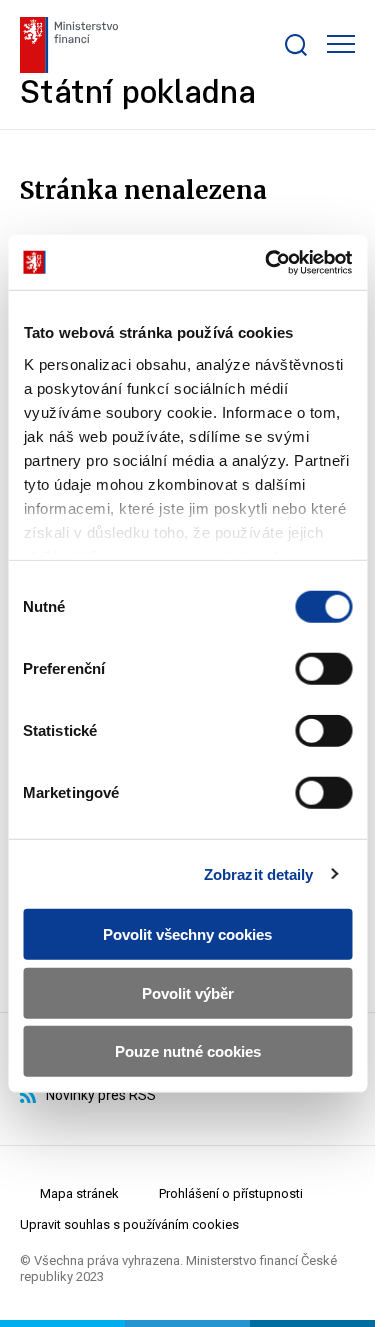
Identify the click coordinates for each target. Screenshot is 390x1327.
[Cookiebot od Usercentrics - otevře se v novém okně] (267, 262)
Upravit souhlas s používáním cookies (129, 1224)
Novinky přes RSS (101, 1095)
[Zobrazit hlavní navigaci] (341, 44)
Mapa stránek (79, 1193)
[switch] (323, 669)
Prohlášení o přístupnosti (231, 1193)
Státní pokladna (138, 94)
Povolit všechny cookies (187, 934)
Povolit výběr (188, 992)
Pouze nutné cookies (188, 1051)
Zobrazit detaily (259, 873)
